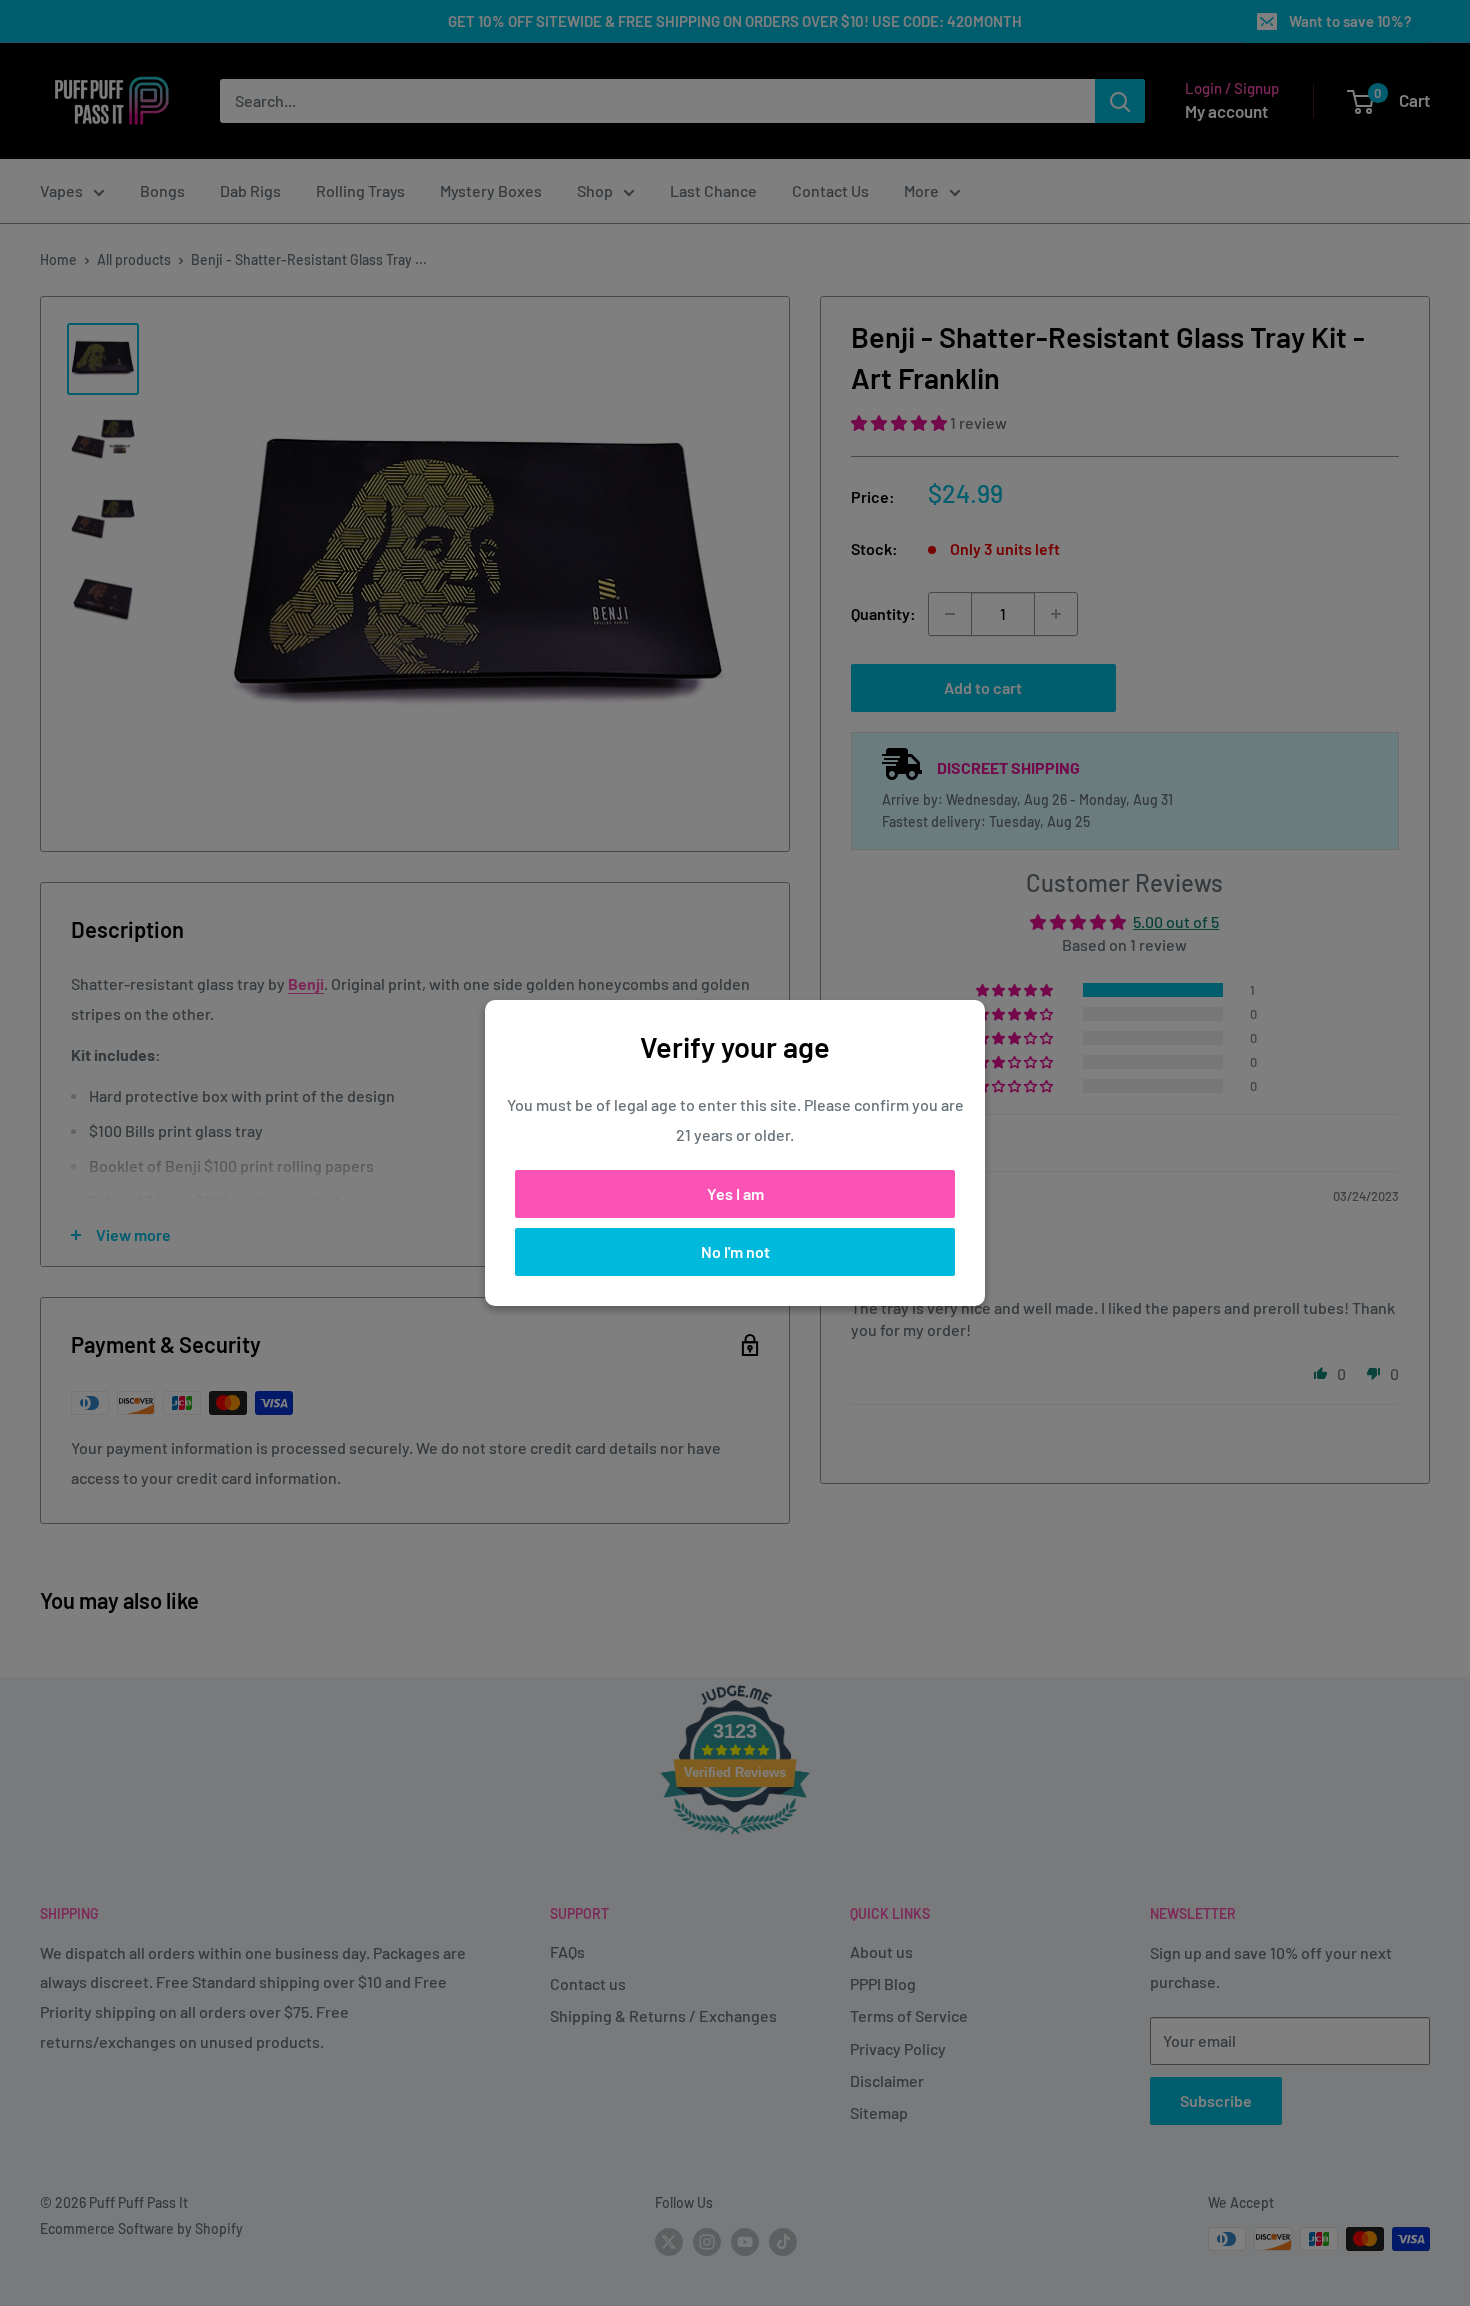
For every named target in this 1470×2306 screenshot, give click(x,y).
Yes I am (735, 1193)
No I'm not (735, 1251)
